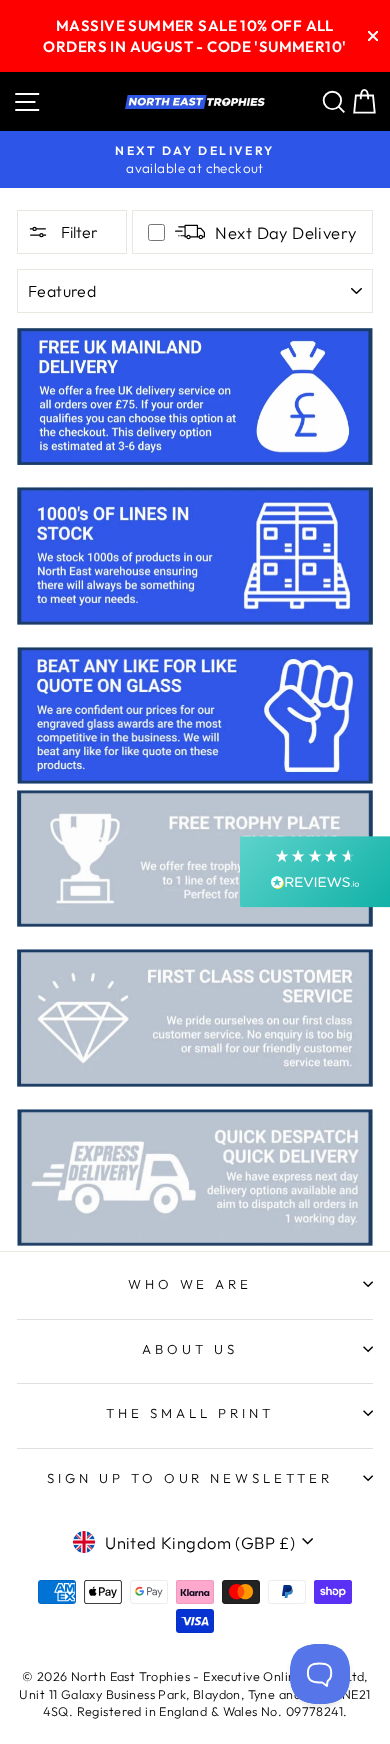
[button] (315, 871)
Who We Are (190, 1284)
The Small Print (190, 1413)
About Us (190, 1349)
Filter (78, 232)
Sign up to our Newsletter (190, 1478)
